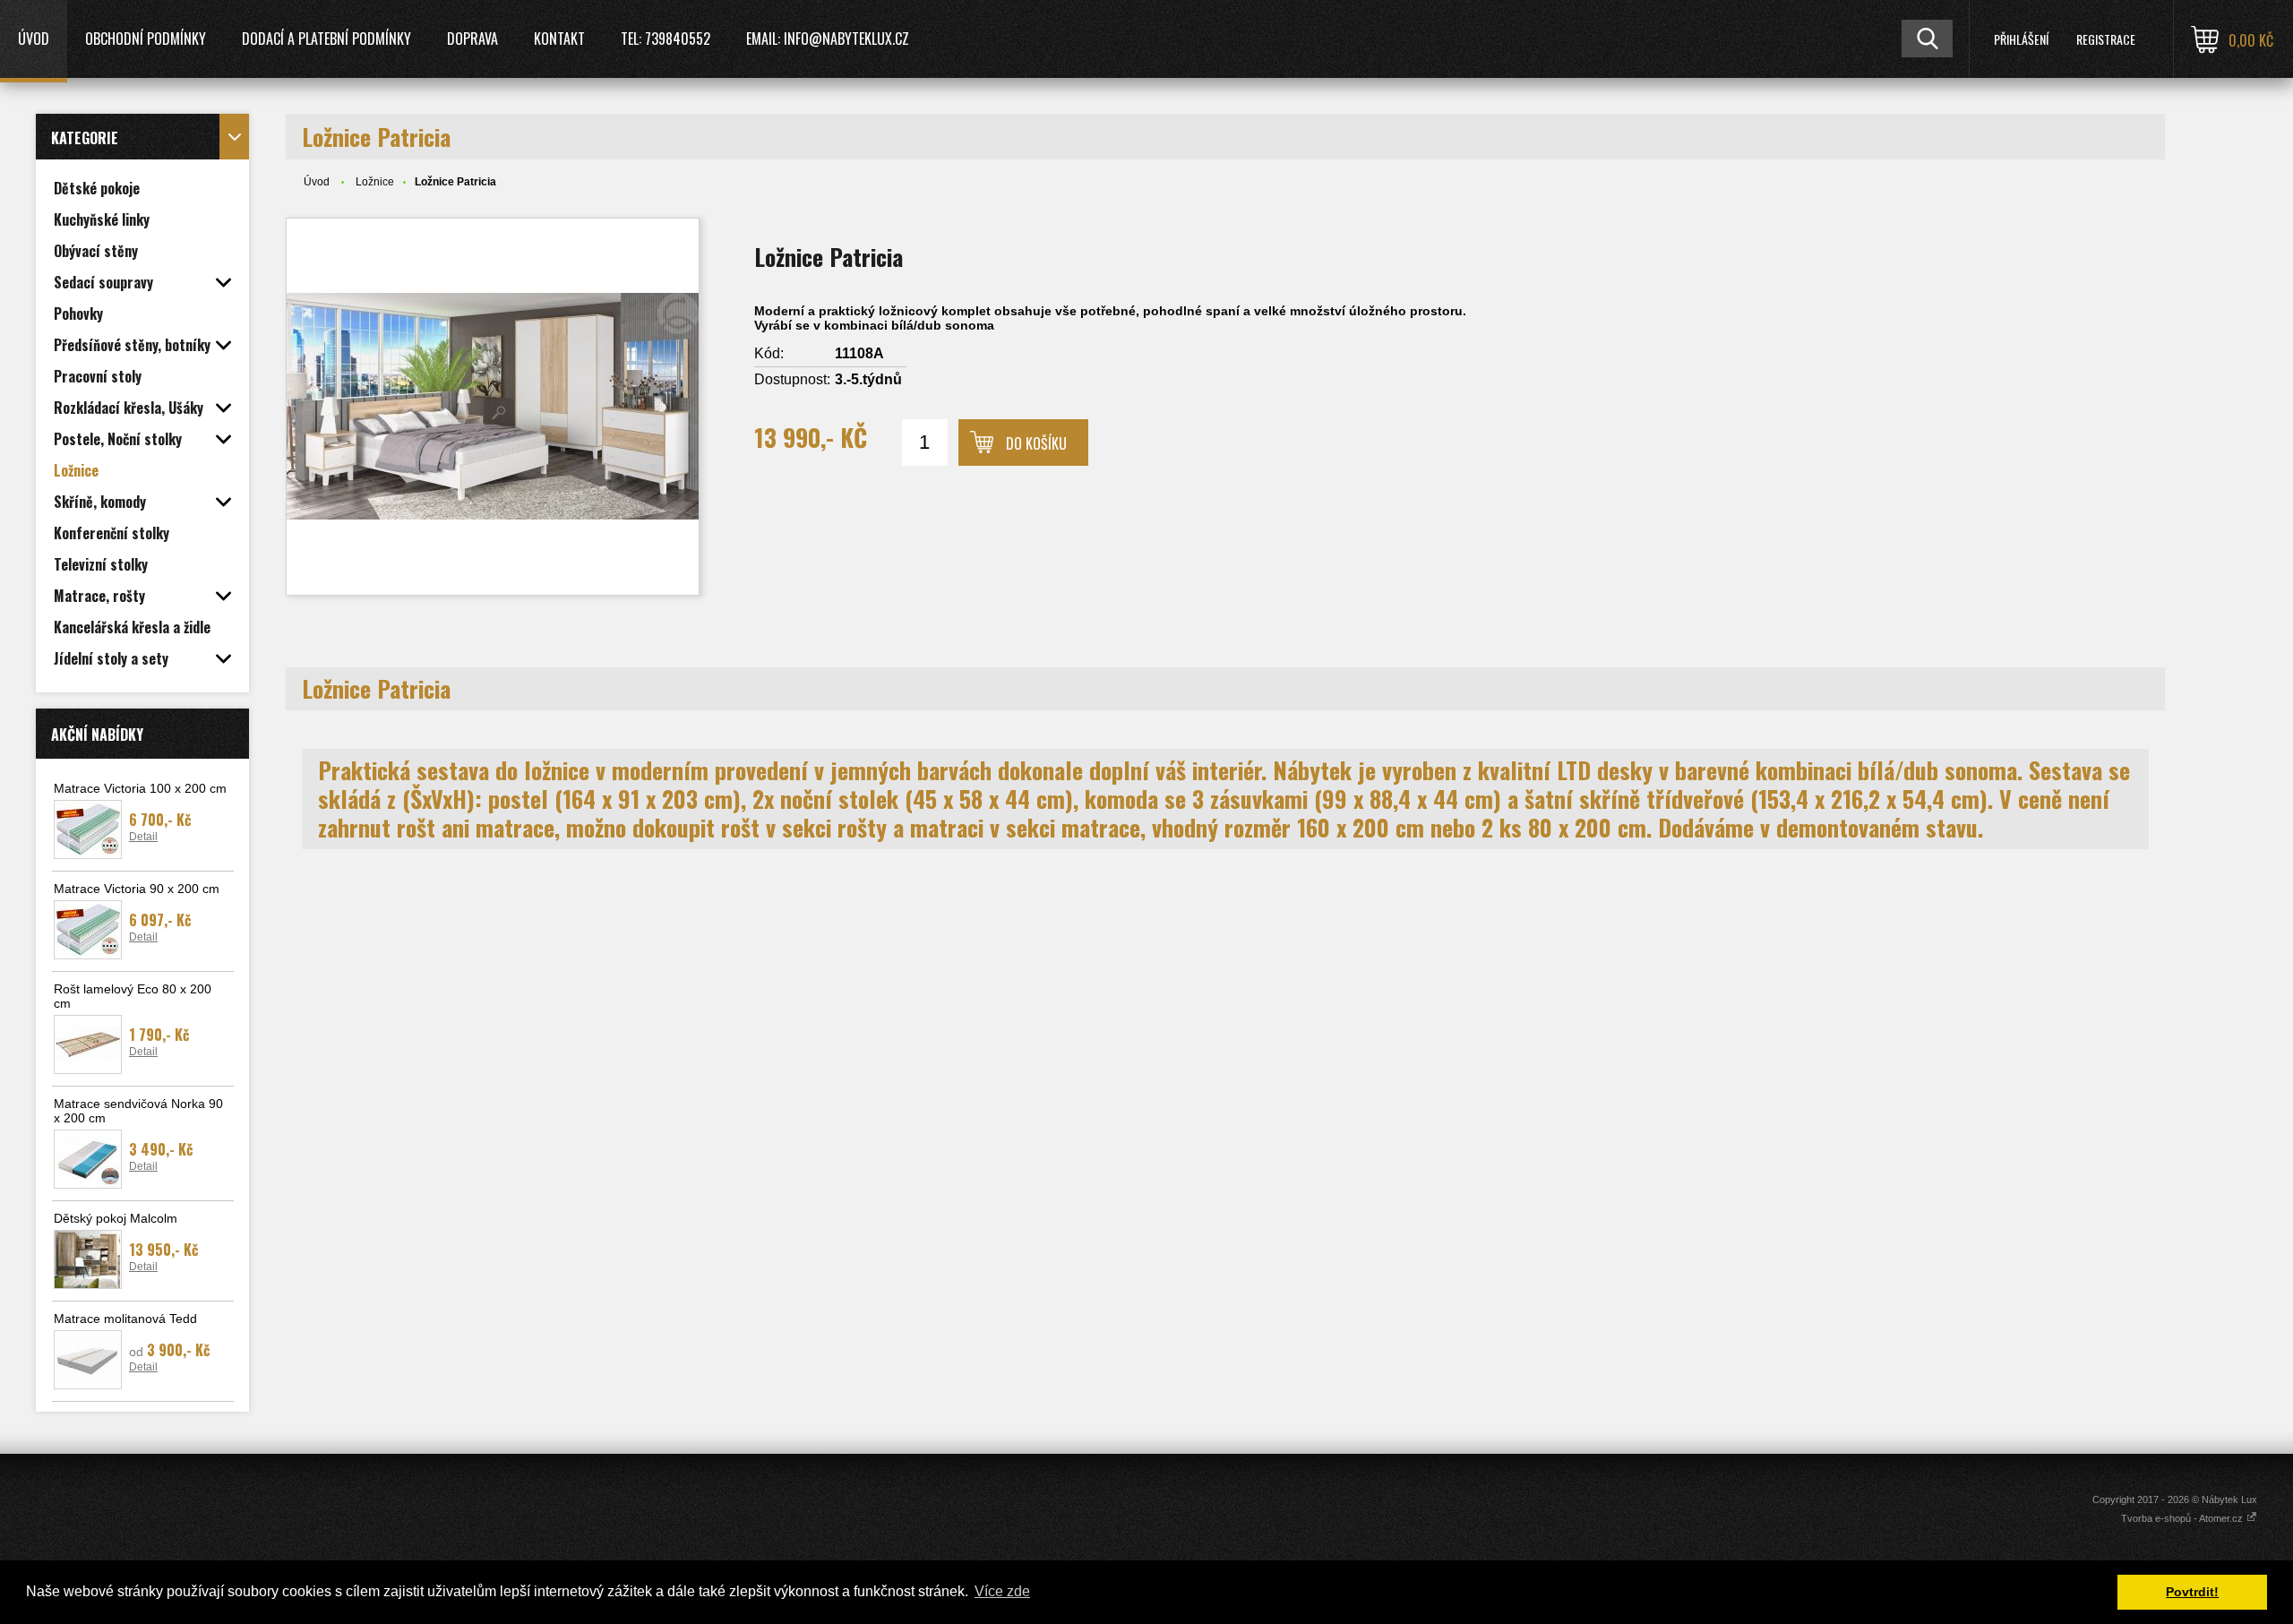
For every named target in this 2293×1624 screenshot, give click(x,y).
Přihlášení (2021, 39)
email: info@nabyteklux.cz (828, 39)
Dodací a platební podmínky (326, 39)
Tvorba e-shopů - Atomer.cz (2183, 1518)
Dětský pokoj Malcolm (116, 1218)
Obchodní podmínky (146, 39)
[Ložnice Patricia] (493, 407)
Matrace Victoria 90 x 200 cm (137, 889)
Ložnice (375, 182)
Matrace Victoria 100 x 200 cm (140, 788)
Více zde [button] (1002, 1591)
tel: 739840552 (666, 39)
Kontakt (559, 39)
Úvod (34, 39)
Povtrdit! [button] (2192, 1592)
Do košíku (1036, 443)
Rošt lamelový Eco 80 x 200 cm (133, 996)
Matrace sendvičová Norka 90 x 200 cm (138, 1111)
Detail (143, 837)
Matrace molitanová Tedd (125, 1319)
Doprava (472, 39)
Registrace (2106, 39)
